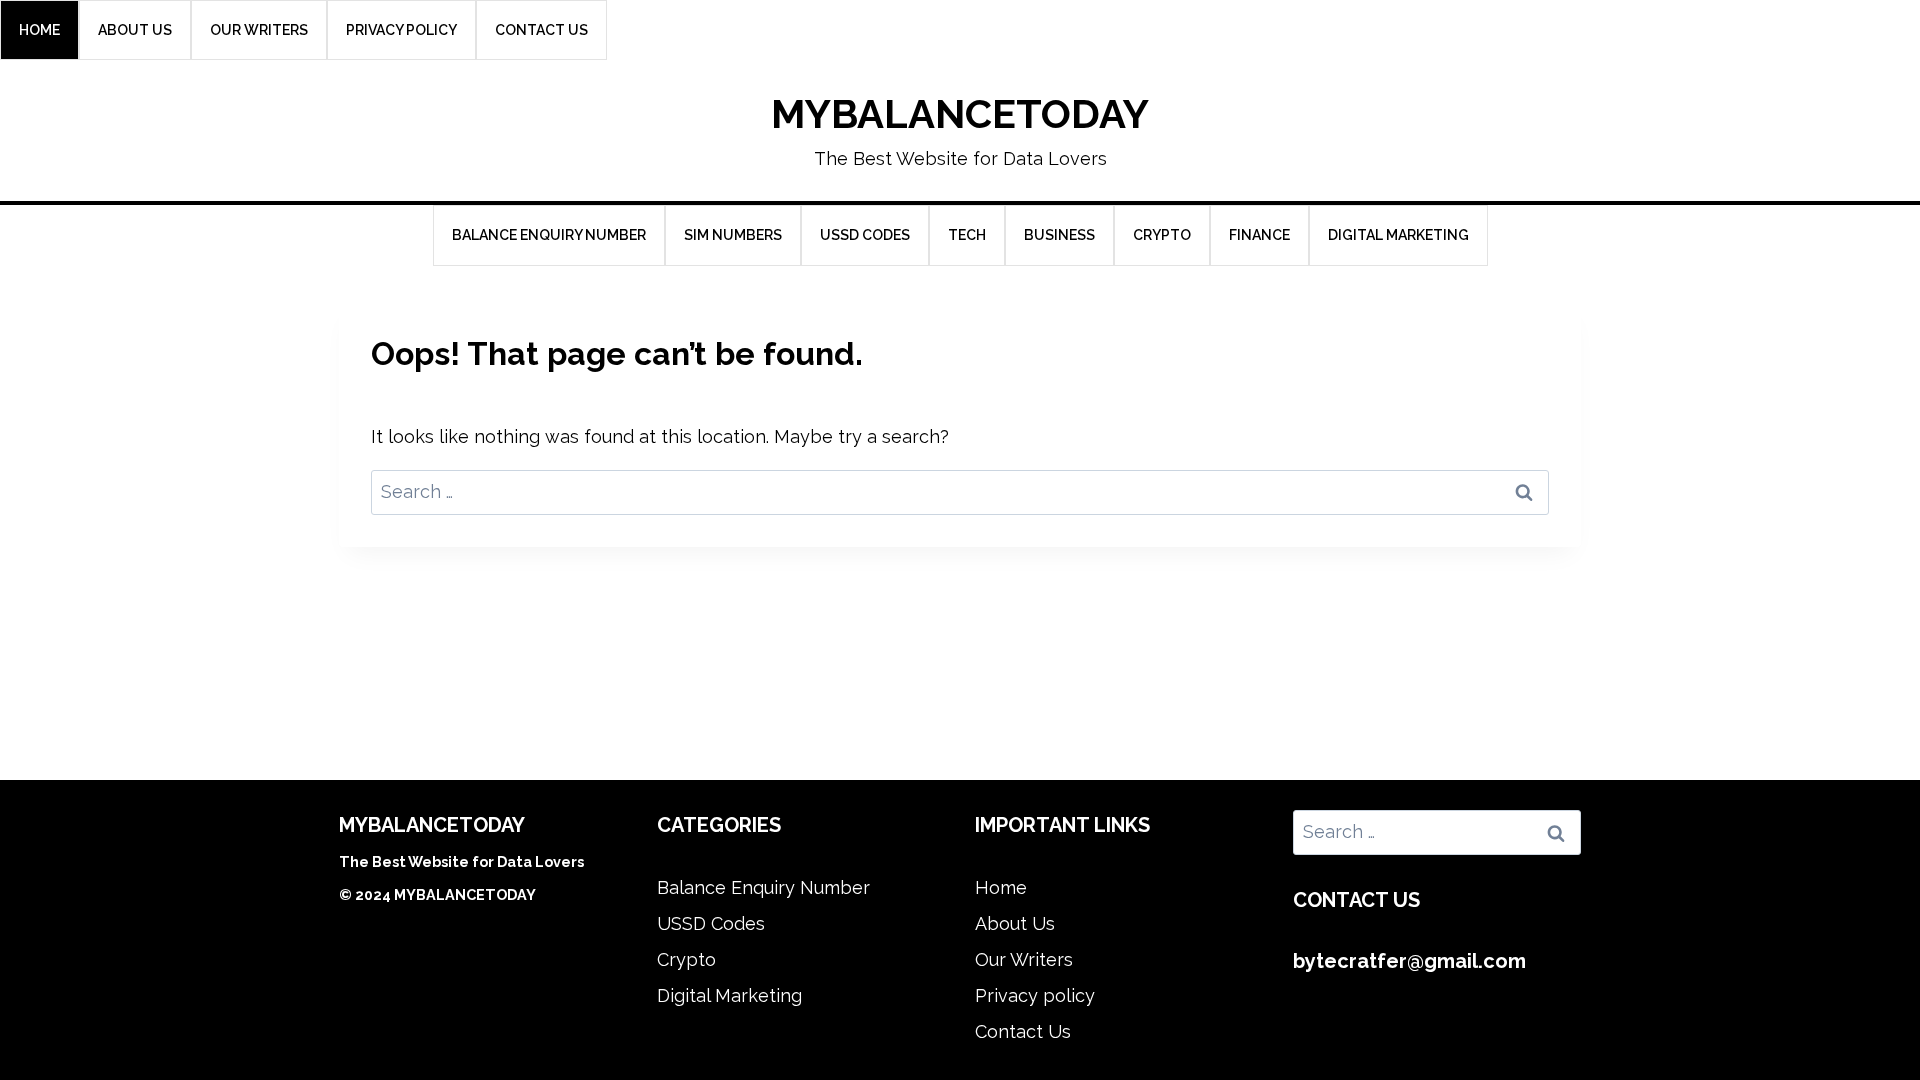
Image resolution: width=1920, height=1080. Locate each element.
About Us (135, 30)
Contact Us (541, 30)
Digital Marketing (1398, 235)
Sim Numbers (733, 235)
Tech (967, 235)
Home (39, 30)
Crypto (1162, 235)
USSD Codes (865, 235)
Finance (1259, 235)
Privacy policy (401, 30)
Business (1059, 235)
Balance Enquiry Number (549, 235)
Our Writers (259, 30)
